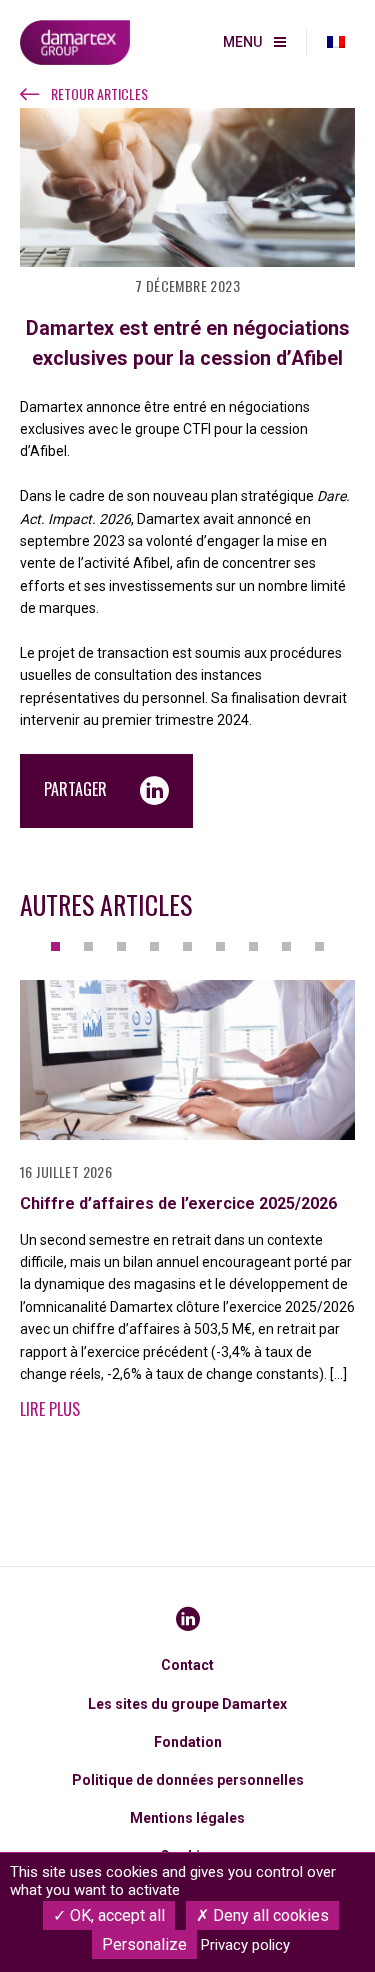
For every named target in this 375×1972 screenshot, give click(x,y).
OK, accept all (115, 1915)
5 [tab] (187, 946)
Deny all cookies (269, 1915)
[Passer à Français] (336, 42)
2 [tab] (88, 946)
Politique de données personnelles (188, 1780)
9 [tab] (319, 946)
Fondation (188, 1742)
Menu (242, 42)
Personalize (144, 1944)
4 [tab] (154, 946)
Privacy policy (245, 1945)
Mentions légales (187, 1818)
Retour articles (99, 94)
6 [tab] (220, 946)
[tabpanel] (187, 1211)
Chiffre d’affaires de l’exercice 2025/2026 (178, 1203)
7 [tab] (253, 946)
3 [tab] (121, 946)
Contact (187, 1665)
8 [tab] (286, 946)
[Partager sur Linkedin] (154, 790)
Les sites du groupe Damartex (187, 1704)
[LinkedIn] (188, 1619)
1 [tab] (55, 946)
